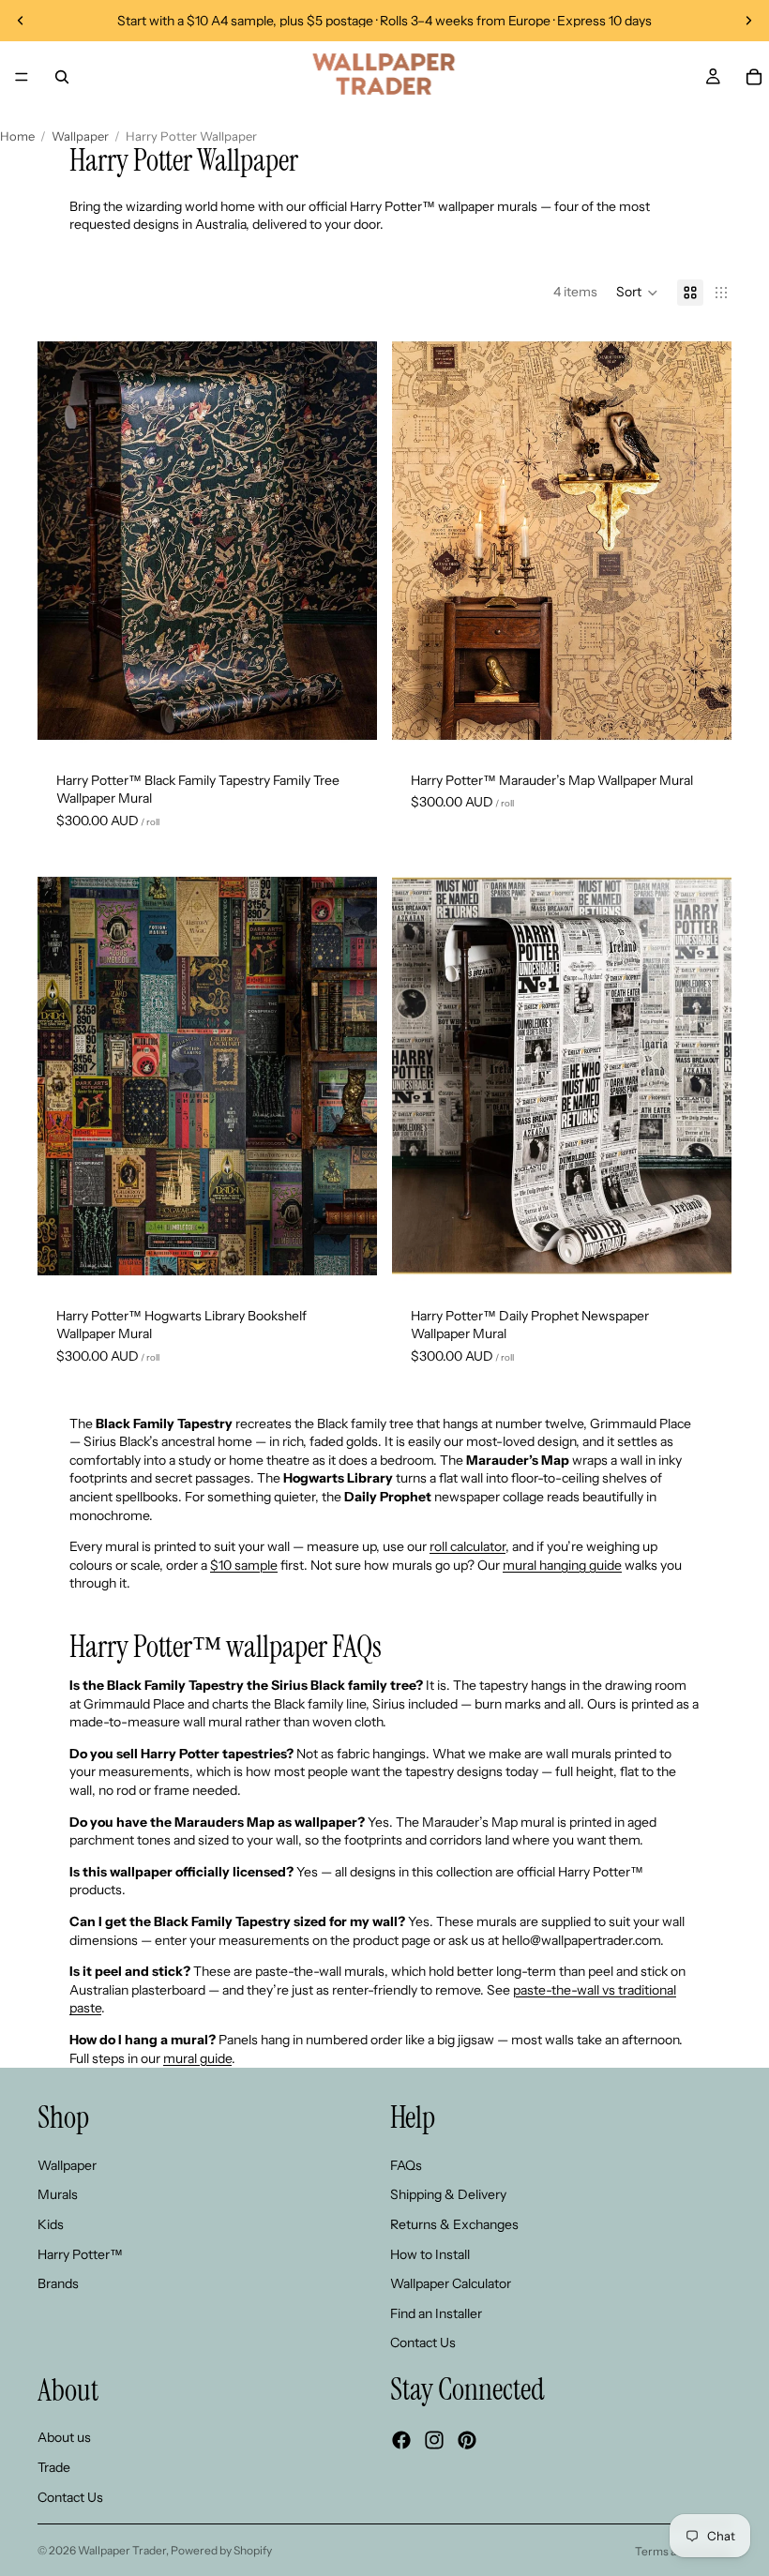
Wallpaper (80, 136)
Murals (58, 2195)
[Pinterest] (467, 2440)
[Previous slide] (21, 21)
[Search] (62, 77)
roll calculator (467, 1546)
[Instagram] (434, 2440)
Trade (54, 2467)
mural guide (197, 2058)
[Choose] (348, 724)
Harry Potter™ (80, 2254)
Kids (51, 2224)
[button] (637, 293)
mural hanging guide (562, 1565)
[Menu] (22, 77)
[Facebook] (401, 2440)
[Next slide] (748, 21)
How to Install (430, 2254)
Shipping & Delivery (448, 2195)
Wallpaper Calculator (451, 2283)
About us (64, 2438)
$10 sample (244, 1565)
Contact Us (423, 2343)
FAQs (406, 2165)
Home (17, 136)
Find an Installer (436, 2313)
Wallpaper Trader (122, 2550)
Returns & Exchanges (454, 2224)
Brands (58, 2283)
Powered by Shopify (221, 2550)
